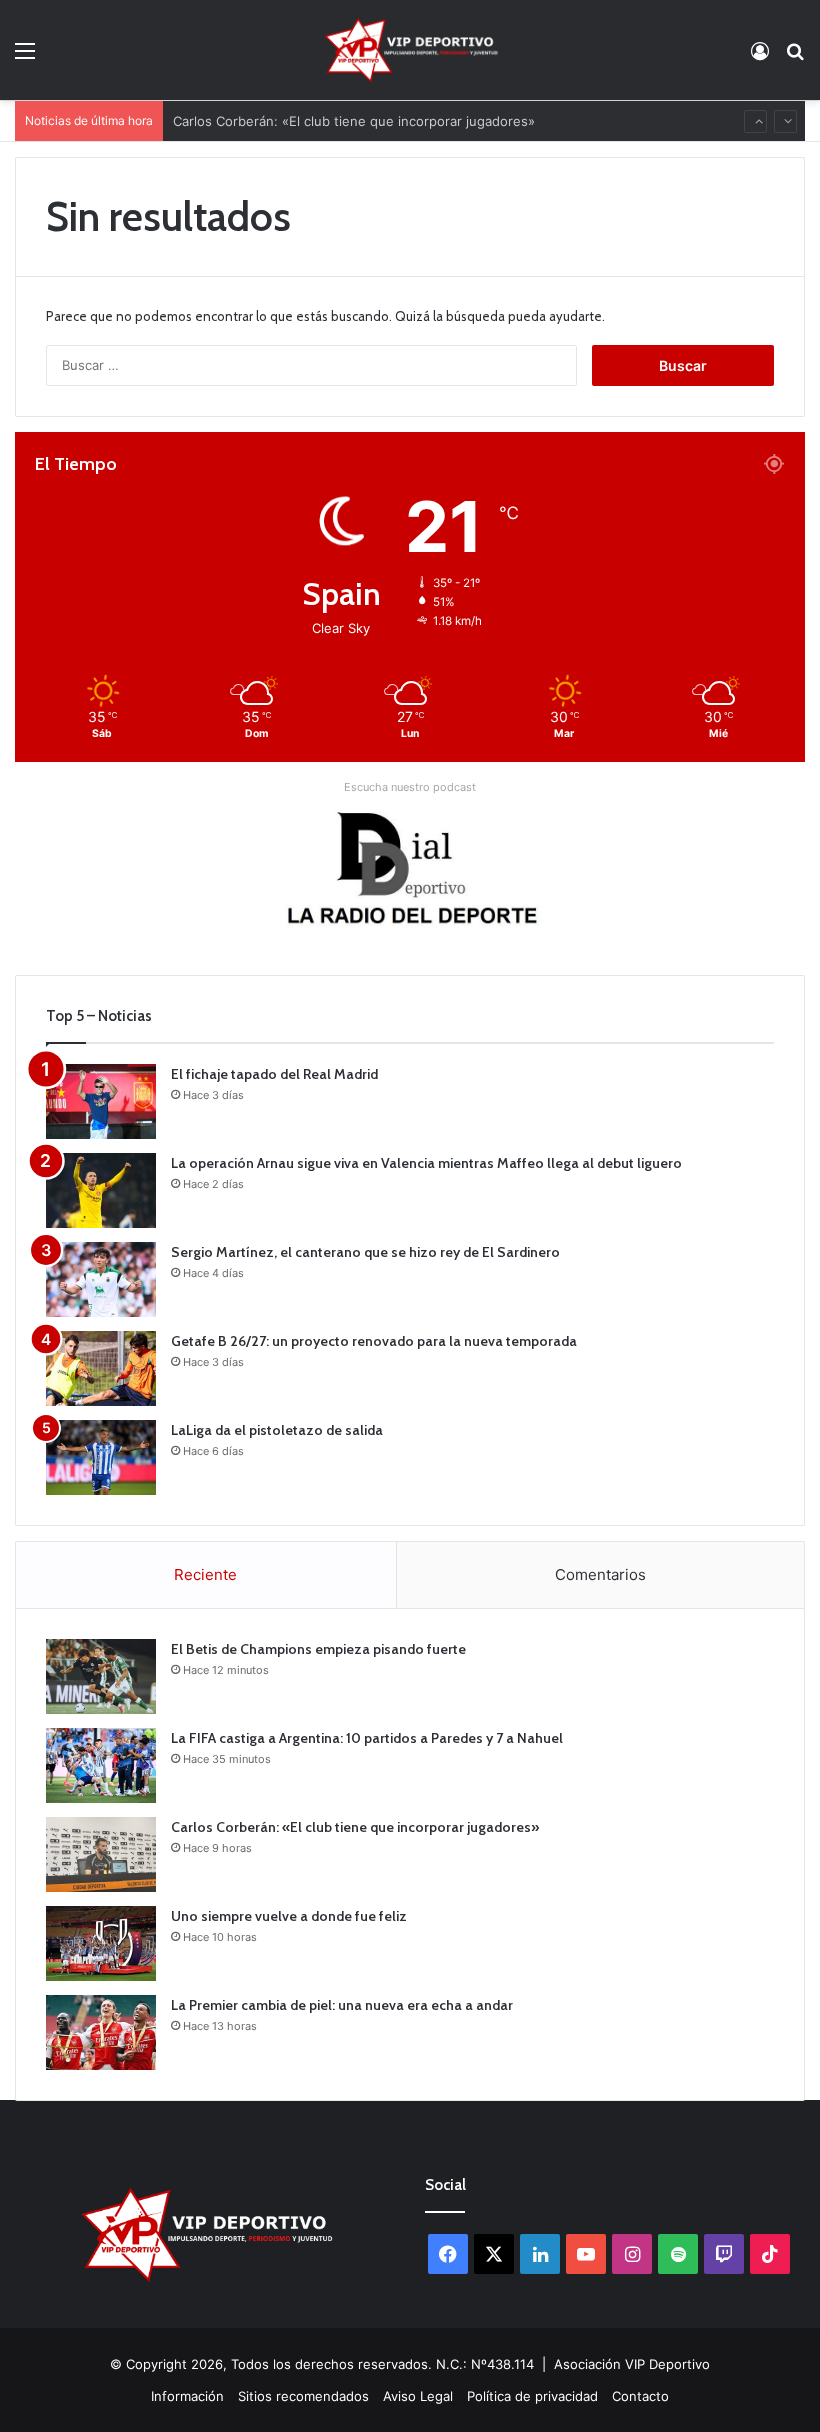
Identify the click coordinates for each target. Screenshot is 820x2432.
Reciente (205, 1574)
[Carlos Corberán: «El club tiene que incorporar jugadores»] (101, 1854)
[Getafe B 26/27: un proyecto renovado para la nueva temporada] (101, 1368)
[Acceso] (760, 57)
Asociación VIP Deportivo (632, 2364)
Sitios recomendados (303, 2396)
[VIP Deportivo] (410, 50)
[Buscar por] (795, 57)
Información (187, 2396)
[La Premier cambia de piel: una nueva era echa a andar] (101, 2032)
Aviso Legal (418, 2396)
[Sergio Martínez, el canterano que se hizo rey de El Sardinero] (101, 1279)
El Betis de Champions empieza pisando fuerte (318, 1649)
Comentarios (600, 1574)
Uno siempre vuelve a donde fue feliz (289, 1916)
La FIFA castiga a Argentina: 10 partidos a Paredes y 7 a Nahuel (367, 1738)
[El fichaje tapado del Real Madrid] (101, 1101)
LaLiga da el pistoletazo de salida (277, 1430)
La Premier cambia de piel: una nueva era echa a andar (342, 2005)
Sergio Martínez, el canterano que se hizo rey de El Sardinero (365, 1252)
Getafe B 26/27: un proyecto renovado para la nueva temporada (374, 1341)
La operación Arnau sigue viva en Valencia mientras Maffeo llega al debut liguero (426, 1163)
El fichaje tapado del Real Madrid (274, 1074)
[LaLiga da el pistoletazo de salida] (101, 1457)
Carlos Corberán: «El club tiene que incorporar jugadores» (354, 116)
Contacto (640, 2396)
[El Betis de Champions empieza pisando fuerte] (101, 1676)
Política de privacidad (532, 2396)
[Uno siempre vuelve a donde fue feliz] (101, 1943)
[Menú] (25, 57)
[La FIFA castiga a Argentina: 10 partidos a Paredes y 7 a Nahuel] (101, 1765)
